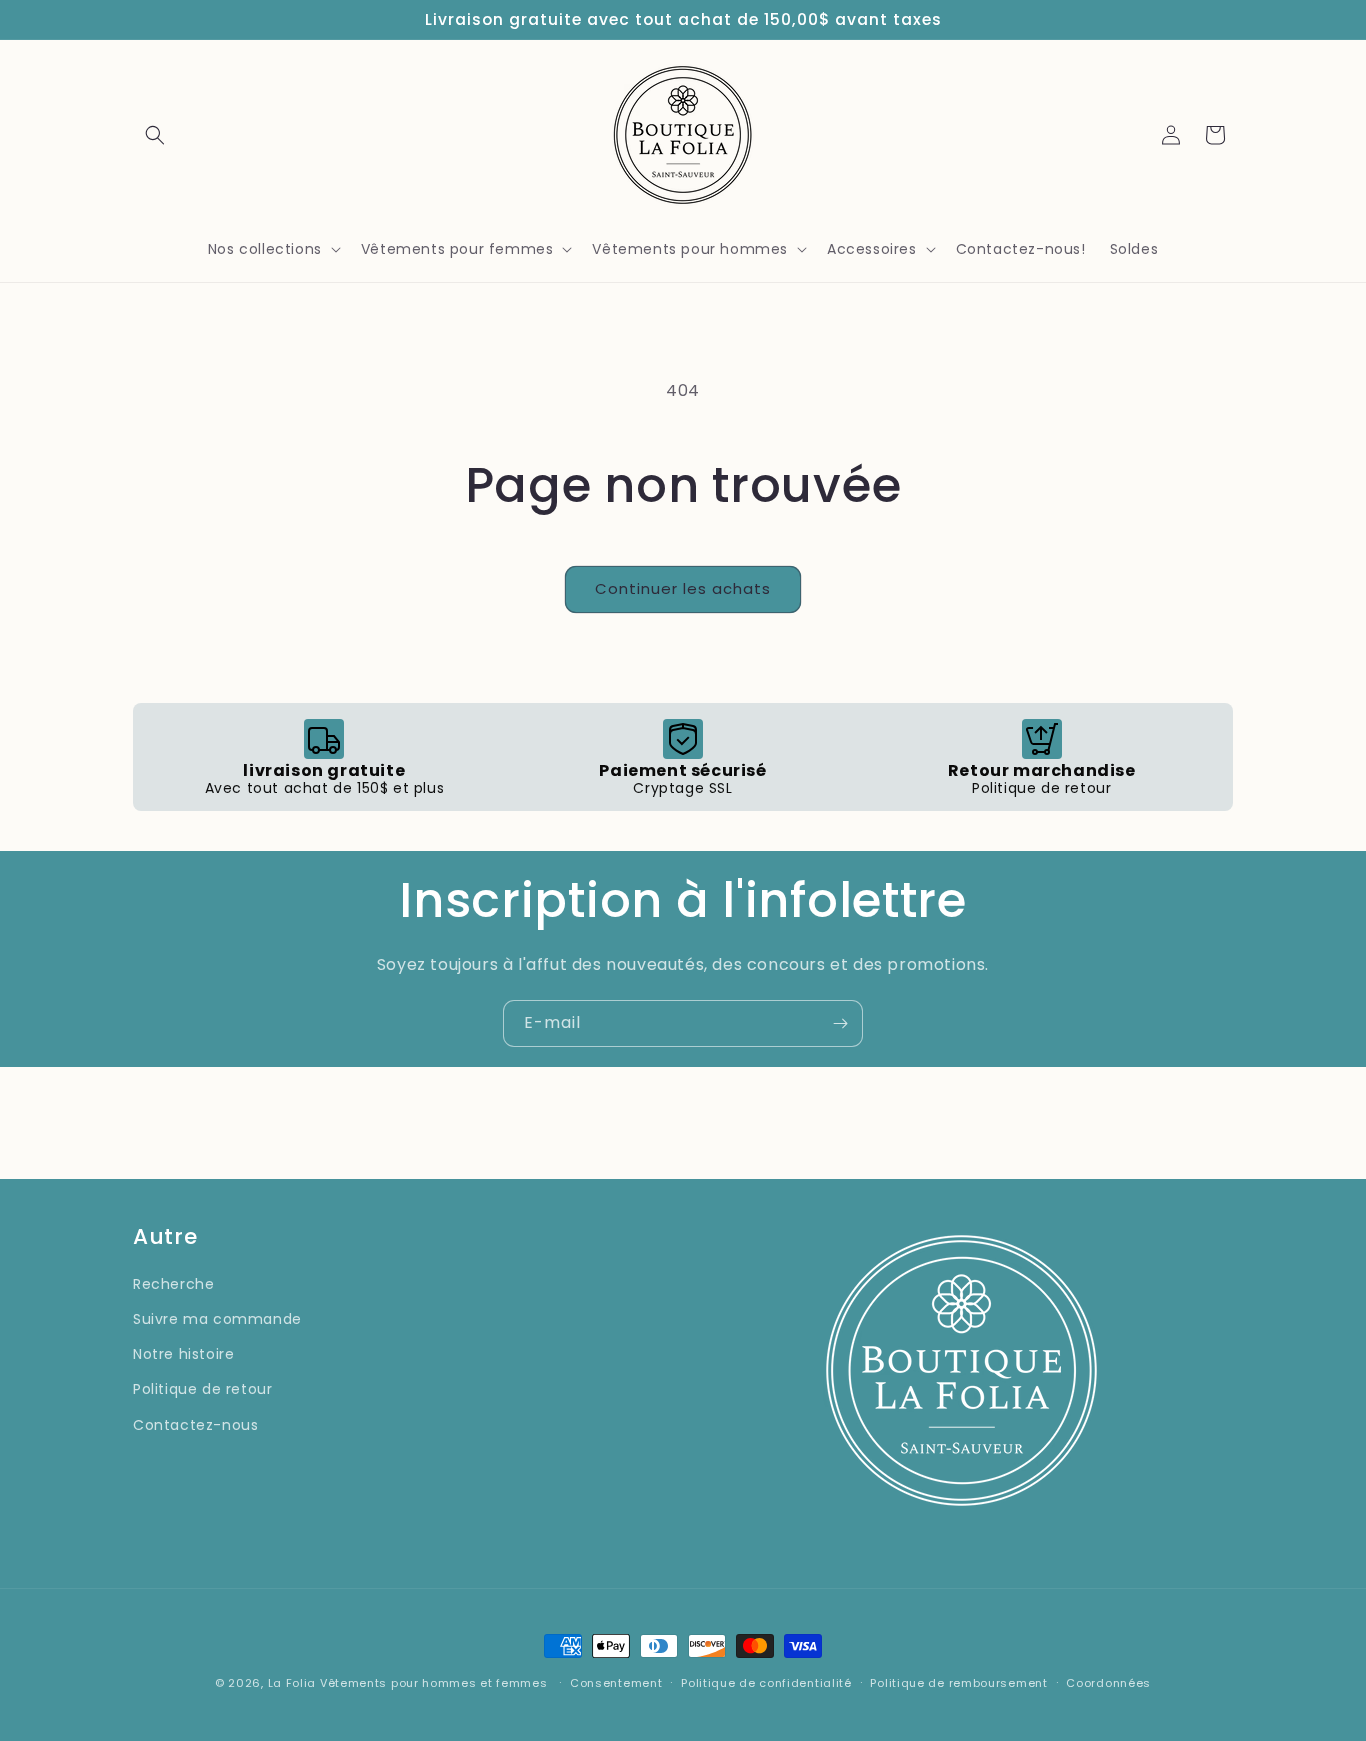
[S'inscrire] (840, 1023)
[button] (155, 135)
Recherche (173, 1284)
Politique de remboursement (958, 1683)
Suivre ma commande (217, 1319)
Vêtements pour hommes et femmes (434, 1683)
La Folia (292, 1683)
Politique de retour (202, 1389)
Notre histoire (183, 1354)
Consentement (616, 1683)
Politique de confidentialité (766, 1683)
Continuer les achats (683, 588)
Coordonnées (1108, 1683)
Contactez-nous (195, 1425)
